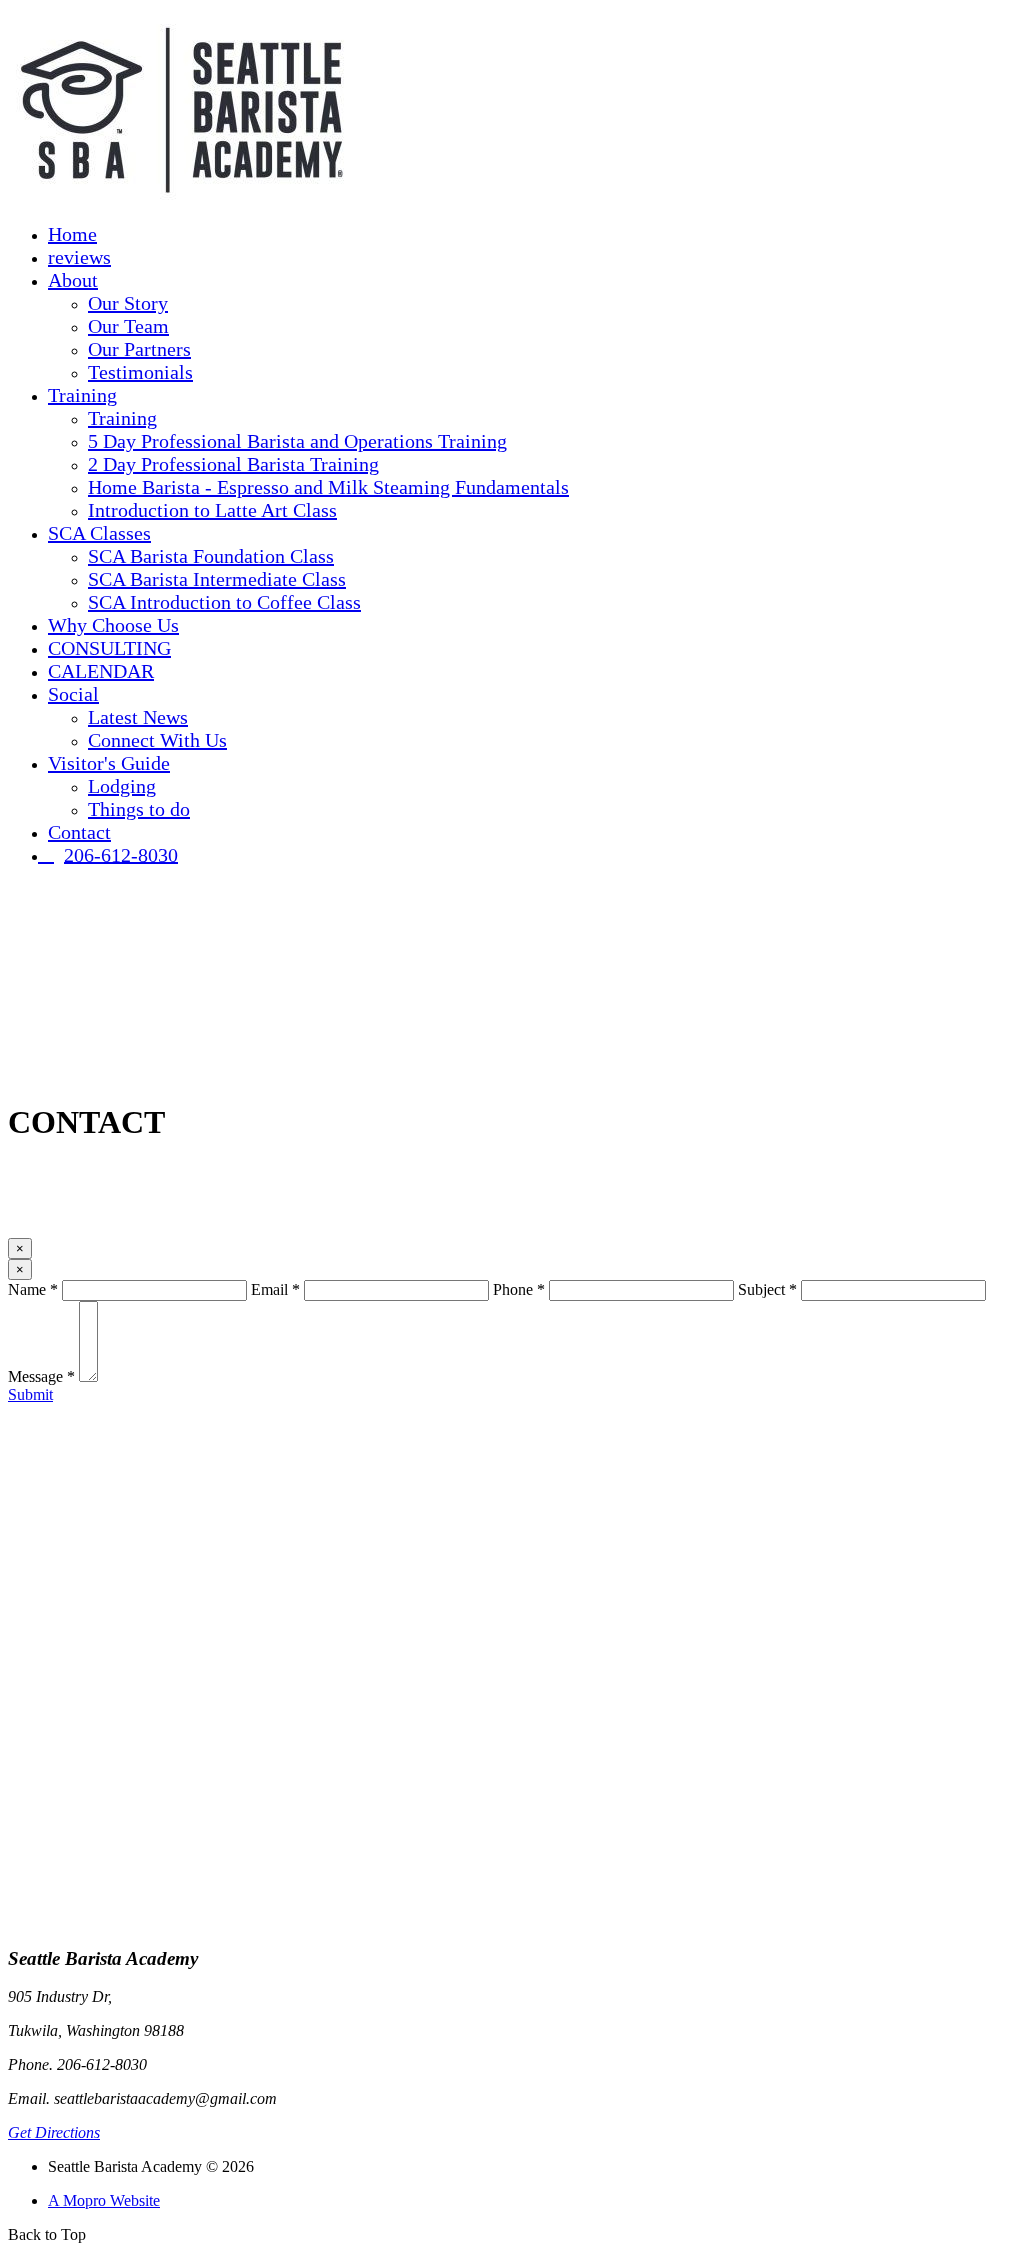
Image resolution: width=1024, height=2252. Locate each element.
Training (82, 395)
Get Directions (54, 2132)
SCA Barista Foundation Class (211, 556)
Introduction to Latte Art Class (212, 510)
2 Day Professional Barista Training (233, 464)
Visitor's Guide (109, 763)
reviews (79, 257)
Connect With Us (157, 740)
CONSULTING (109, 648)
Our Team (128, 326)
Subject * (767, 1289)
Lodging (122, 786)
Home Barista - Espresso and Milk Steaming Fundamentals (328, 487)
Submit (30, 1394)
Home (72, 234)
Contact (79, 832)
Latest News (138, 717)
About (73, 280)
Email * (275, 1289)
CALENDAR (101, 671)
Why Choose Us (113, 625)
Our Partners (139, 349)
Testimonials (140, 372)
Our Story (128, 303)
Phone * (519, 1289)
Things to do (139, 809)
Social (73, 694)
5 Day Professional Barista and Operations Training (297, 441)
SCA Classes (99, 533)
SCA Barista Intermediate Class (217, 579)
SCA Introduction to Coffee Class (224, 602)
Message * (41, 1376)
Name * (33, 1289)
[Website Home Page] (183, 201)
